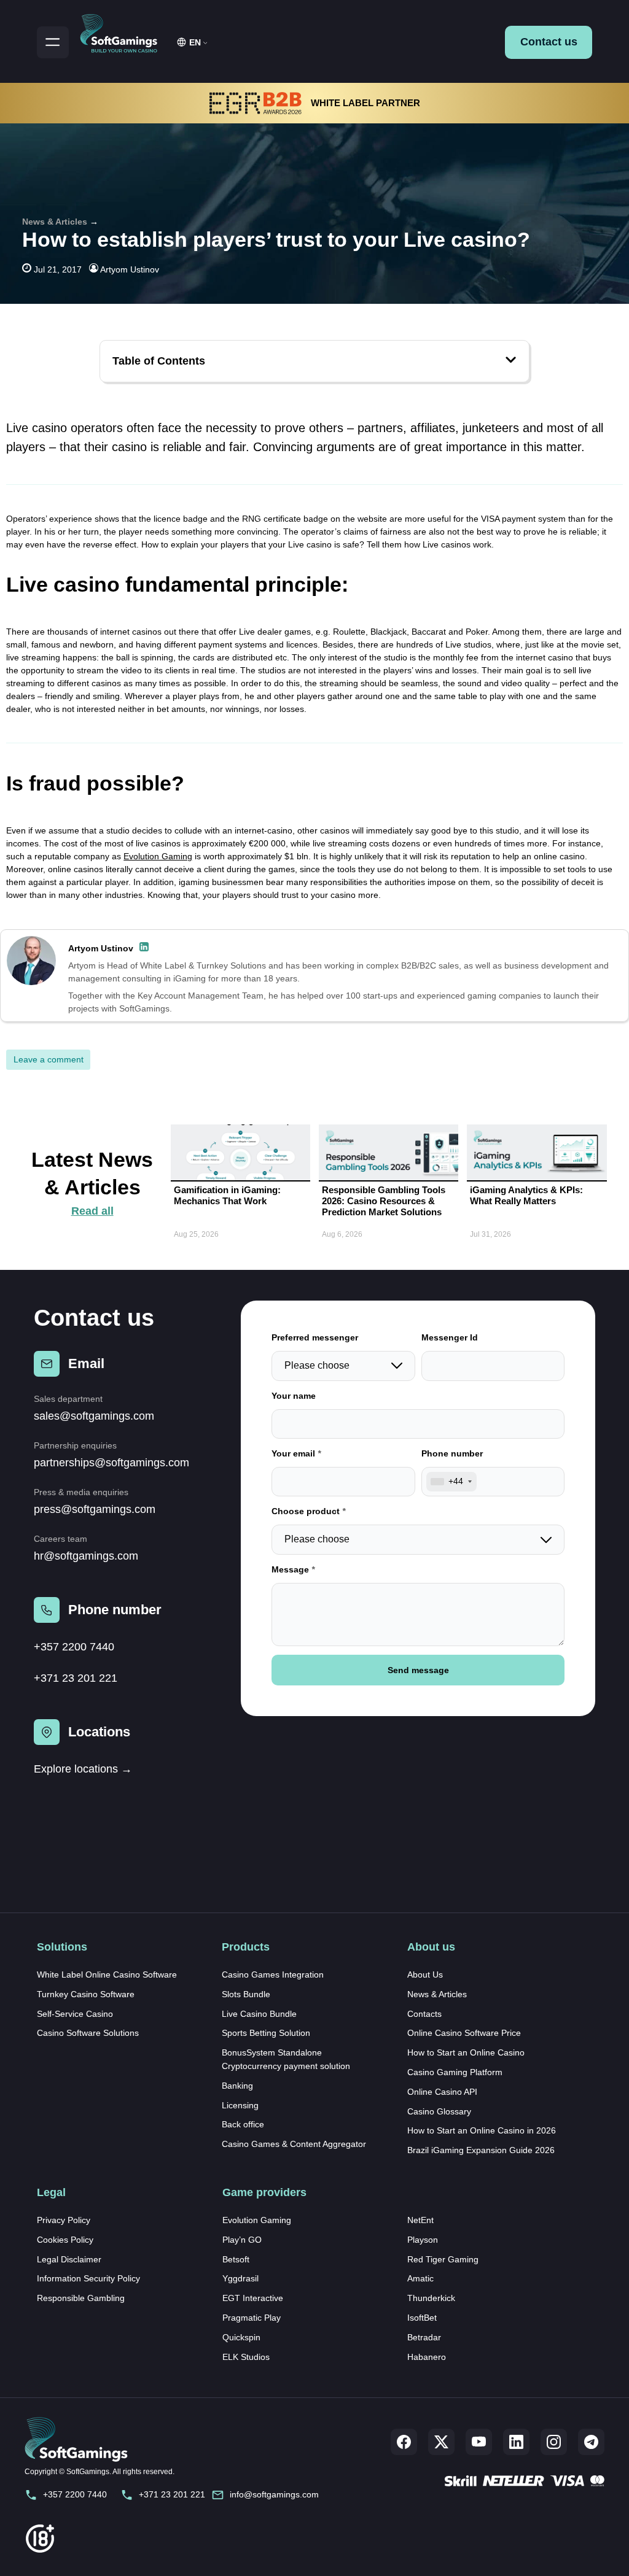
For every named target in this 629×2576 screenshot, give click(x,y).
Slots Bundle (246, 1994)
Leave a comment (49, 1059)
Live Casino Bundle (259, 2014)
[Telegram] (591, 2442)
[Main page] (124, 31)
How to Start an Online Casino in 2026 (482, 2130)
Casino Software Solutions (88, 2033)
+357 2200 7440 (74, 1647)
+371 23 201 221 (76, 1678)
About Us (425, 1975)
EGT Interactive (253, 2298)
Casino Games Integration (273, 1975)
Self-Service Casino (75, 2014)
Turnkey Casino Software (86, 1994)
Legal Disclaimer (69, 2259)
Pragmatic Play (252, 2318)
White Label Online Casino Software (107, 1975)
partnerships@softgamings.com (111, 1463)
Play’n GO (242, 2240)
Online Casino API (442, 2092)
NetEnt (420, 2220)
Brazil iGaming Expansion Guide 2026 (481, 2150)
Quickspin (241, 2337)
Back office (243, 2124)
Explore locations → (83, 1769)
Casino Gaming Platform (455, 2072)
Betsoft (236, 2259)
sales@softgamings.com (94, 1416)
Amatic (420, 2278)
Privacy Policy (64, 2220)
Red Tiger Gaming (443, 2259)
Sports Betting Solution (266, 2033)
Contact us (549, 42)
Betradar (424, 2337)
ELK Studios (246, 2357)
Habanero (427, 2357)
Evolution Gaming (158, 856)
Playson (423, 2240)
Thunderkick (431, 2298)
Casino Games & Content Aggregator (294, 2144)
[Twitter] (441, 2442)
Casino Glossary (439, 2111)
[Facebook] (404, 2442)
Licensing (240, 2105)
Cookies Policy (65, 2240)
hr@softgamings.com (86, 1556)
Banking (237, 2086)
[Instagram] (554, 2442)
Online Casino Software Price (464, 2033)
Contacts (424, 2014)
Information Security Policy (88, 2278)
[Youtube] (479, 2442)
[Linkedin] (516, 2442)
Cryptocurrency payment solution (286, 2066)
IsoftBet (422, 2318)
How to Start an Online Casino (466, 2052)
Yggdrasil (240, 2278)
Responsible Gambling (81, 2298)
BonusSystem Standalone (272, 2052)
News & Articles (55, 222)
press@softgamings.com (95, 1509)
